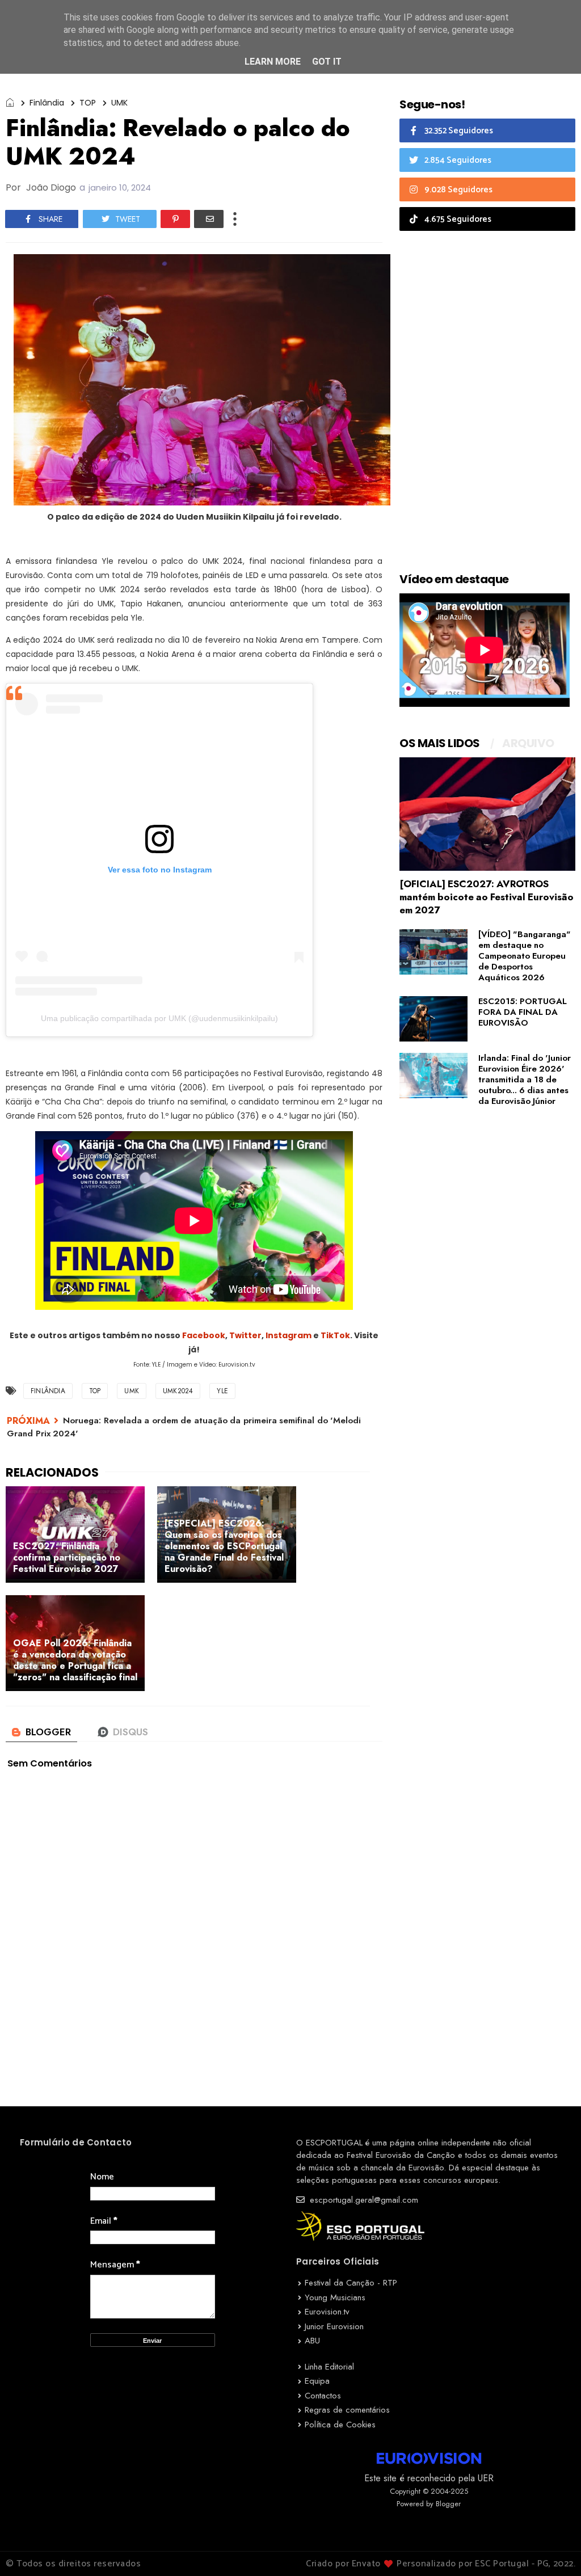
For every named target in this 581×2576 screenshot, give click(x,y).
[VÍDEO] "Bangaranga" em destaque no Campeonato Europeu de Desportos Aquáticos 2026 (525, 956)
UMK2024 (178, 1391)
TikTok (335, 1335)
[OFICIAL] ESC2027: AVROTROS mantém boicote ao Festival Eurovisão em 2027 (487, 897)
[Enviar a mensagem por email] (209, 219)
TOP (88, 103)
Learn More (273, 62)
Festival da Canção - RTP (351, 2283)
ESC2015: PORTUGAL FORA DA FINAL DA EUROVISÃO (523, 1012)
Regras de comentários (347, 2410)
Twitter (245, 1335)
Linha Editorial (329, 2367)
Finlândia (47, 103)
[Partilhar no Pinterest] (175, 219)
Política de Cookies (340, 2425)
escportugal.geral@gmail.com (363, 2200)
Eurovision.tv (327, 2312)
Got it (327, 62)
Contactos (323, 2396)
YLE (222, 1391)
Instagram (289, 1335)
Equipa (317, 2381)
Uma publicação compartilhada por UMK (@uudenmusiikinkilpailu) (159, 1018)
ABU (312, 2341)
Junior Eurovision (334, 2326)
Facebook (204, 1335)
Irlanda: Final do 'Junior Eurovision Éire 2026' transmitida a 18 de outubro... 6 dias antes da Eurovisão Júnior (525, 1080)
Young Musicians (335, 2297)
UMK (119, 103)
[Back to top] (553, 2549)
